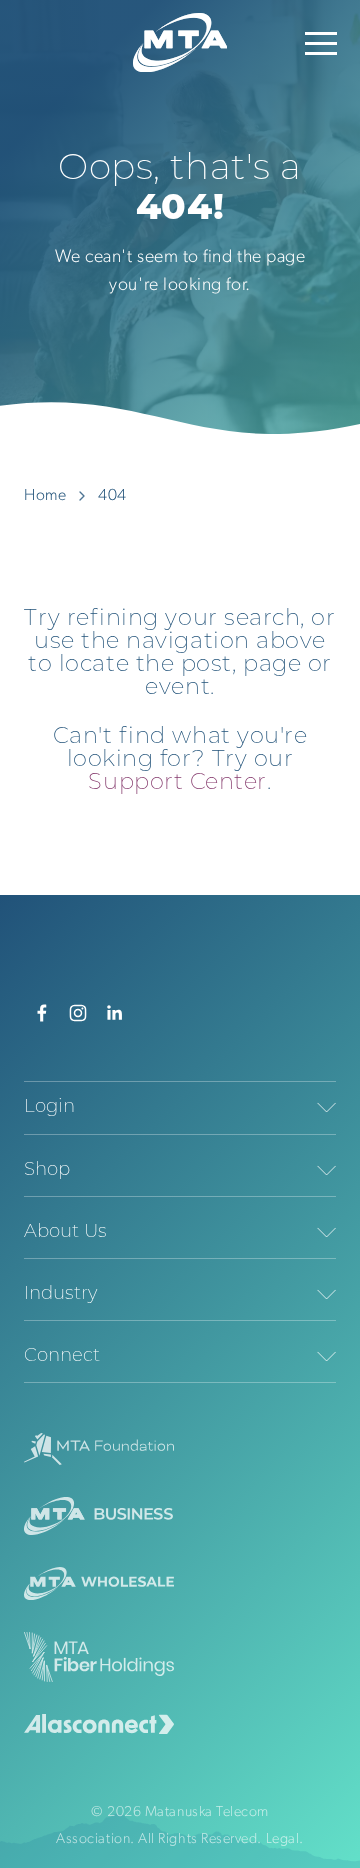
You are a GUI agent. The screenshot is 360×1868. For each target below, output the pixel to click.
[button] (321, 43)
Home (45, 496)
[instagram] (78, 1013)
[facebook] (42, 1013)
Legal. (285, 1839)
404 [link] (112, 496)
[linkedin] (114, 1013)
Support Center (177, 783)
